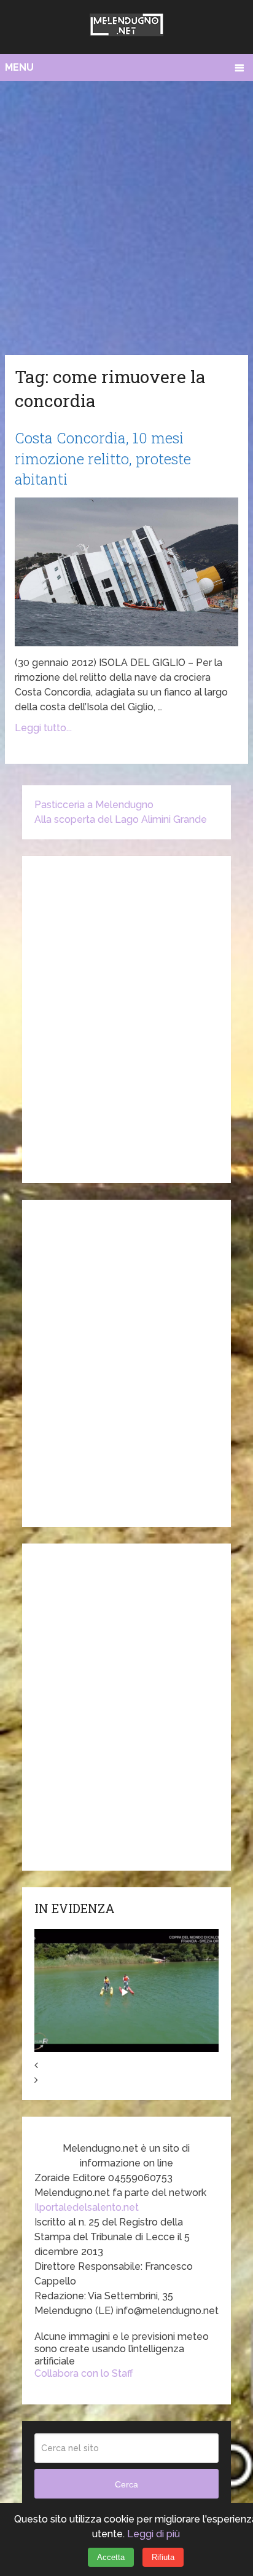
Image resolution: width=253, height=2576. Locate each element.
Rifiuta (163, 2557)
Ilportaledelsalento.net (87, 2207)
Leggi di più (154, 2534)
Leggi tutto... (43, 728)
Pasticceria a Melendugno (94, 805)
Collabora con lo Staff (84, 2373)
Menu (19, 67)
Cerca (126, 2484)
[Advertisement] (126, 215)
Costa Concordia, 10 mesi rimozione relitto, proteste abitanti (103, 458)
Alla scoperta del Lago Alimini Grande (121, 819)
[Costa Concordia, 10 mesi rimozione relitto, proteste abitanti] (126, 572)
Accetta (111, 2557)
